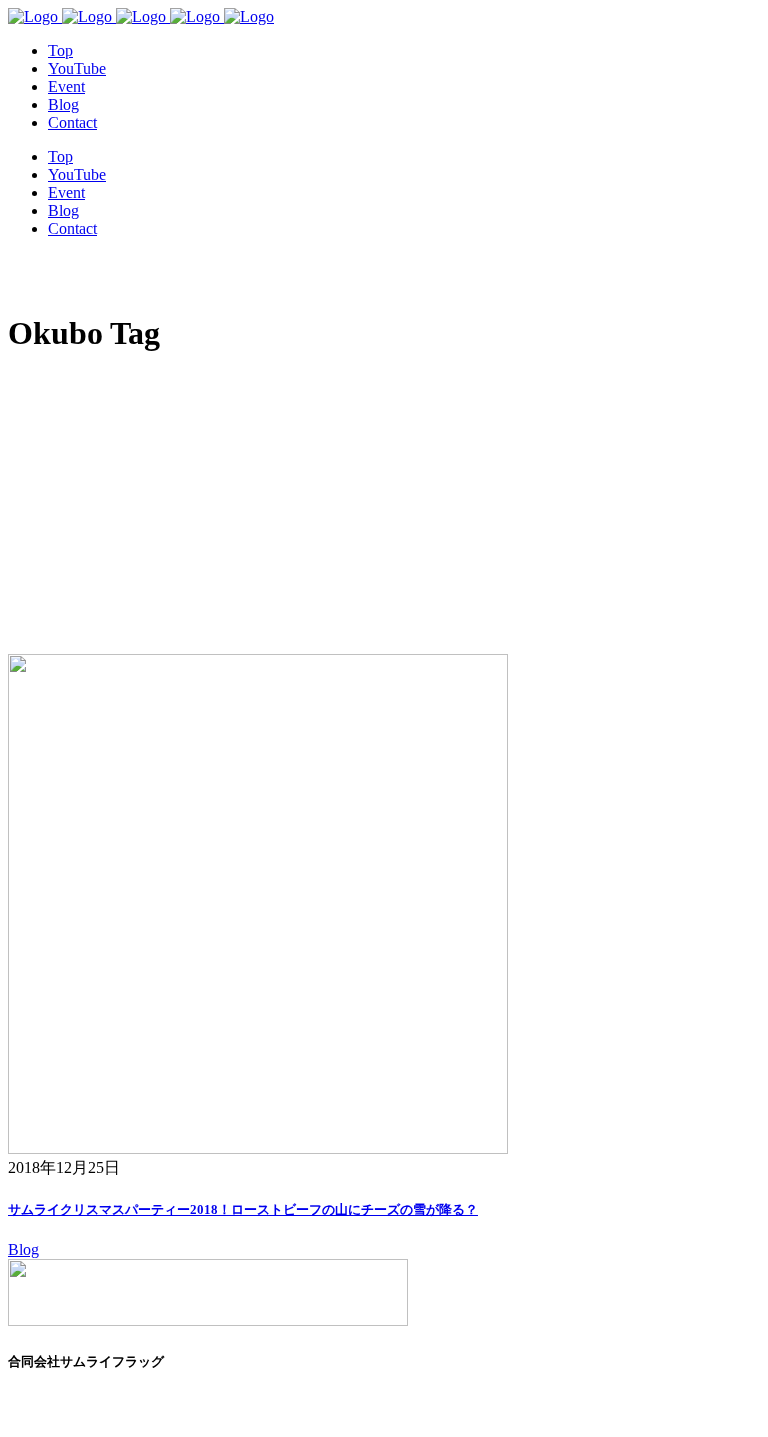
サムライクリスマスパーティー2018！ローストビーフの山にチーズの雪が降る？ (243, 1209)
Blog (23, 1249)
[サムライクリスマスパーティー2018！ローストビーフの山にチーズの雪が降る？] (258, 1148)
